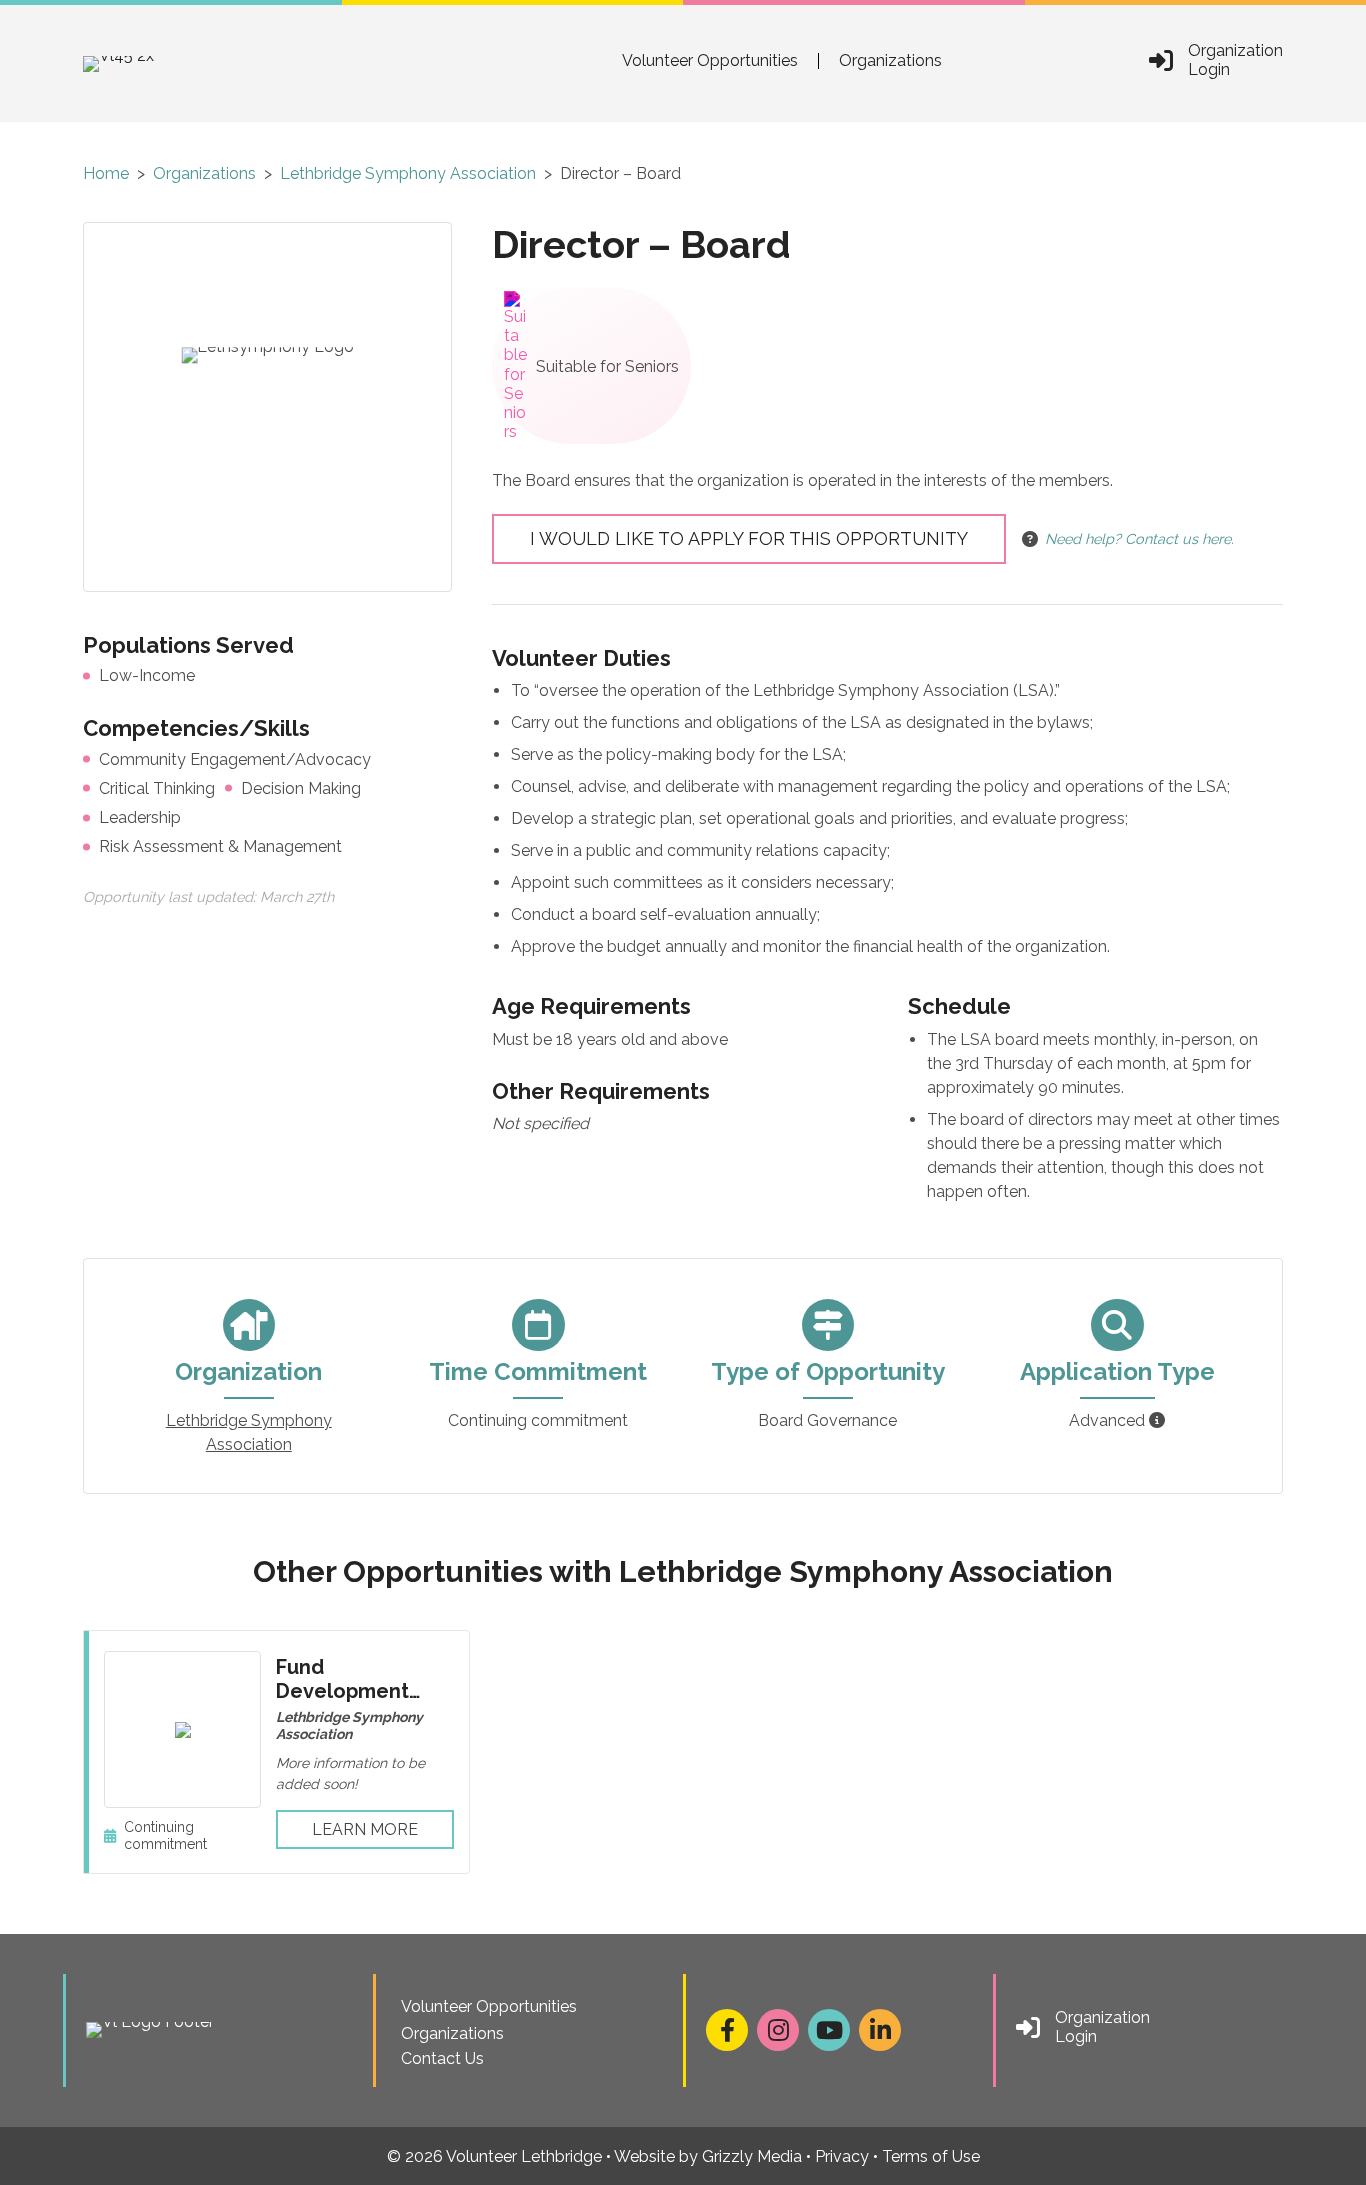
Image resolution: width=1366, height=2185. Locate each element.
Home (106, 173)
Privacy (842, 2156)
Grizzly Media (752, 2156)
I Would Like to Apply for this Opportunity (749, 538)
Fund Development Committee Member (342, 1703)
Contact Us (442, 2058)
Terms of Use (931, 2156)
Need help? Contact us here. (1139, 538)
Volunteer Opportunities (710, 61)
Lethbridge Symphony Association (408, 173)
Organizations (890, 61)
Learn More (365, 1829)
